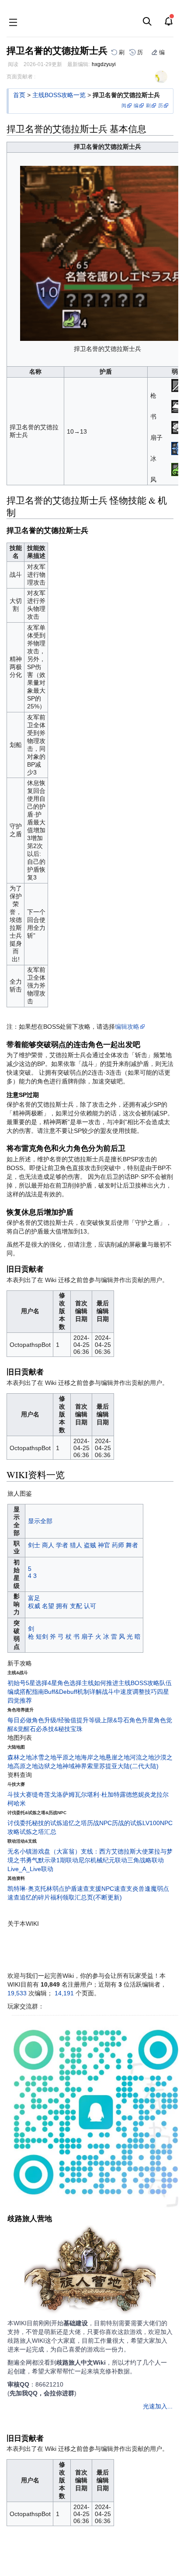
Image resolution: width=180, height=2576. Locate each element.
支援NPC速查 (108, 1889)
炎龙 (150, 1794)
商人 (48, 1545)
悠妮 (138, 1794)
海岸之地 (93, 1757)
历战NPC (99, 1823)
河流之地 (142, 1757)
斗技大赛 (20, 1794)
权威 (34, 1606)
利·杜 (100, 1794)
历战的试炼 (127, 1823)
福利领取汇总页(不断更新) (86, 1897)
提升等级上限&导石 (103, 1720)
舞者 (132, 1545)
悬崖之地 (118, 1757)
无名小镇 (20, 1851)
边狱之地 (50, 1766)
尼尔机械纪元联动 (103, 1860)
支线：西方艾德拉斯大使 (114, 1851)
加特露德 (120, 1794)
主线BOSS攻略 (139, 1683)
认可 (90, 1606)
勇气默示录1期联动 (52, 1860)
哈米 (20, 1803)
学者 (62, 1545)
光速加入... (158, 2406)
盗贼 (90, 1545)
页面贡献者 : (21, 77)
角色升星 (142, 1720)
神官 (104, 1545)
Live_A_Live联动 (30, 1869)
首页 (19, 95)
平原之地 (69, 1757)
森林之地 (20, 1757)
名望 (48, 1606)
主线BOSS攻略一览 (59, 95)
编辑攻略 (127, 1027)
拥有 (62, 1606)
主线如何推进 (100, 1683)
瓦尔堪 (84, 1794)
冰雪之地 (44, 1757)
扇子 (87, 1637)
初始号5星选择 (28, 1683)
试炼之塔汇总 (38, 1832)
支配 (76, 1606)
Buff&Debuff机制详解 (73, 1692)
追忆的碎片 (35, 1897)
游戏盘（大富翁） (56, 1851)
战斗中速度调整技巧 (129, 1692)
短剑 (42, 1637)
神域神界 (75, 1766)
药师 (118, 1545)
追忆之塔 (75, 1823)
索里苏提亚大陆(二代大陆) (123, 1766)
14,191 (64, 1993)
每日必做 (20, 1720)
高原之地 (26, 1766)
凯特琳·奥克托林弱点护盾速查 (48, 1889)
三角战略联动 (145, 1860)
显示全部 (40, 1521)
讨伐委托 (20, 1823)
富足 (34, 1598)
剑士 (34, 1545)
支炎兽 (135, 1889)
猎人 (76, 1545)
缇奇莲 (41, 1794)
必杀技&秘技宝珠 (59, 1729)
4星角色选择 (65, 1683)
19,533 (17, 1993)
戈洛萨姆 (62, 1794)
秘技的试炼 (47, 1823)
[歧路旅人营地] (90, 2271)
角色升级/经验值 (54, 1720)
